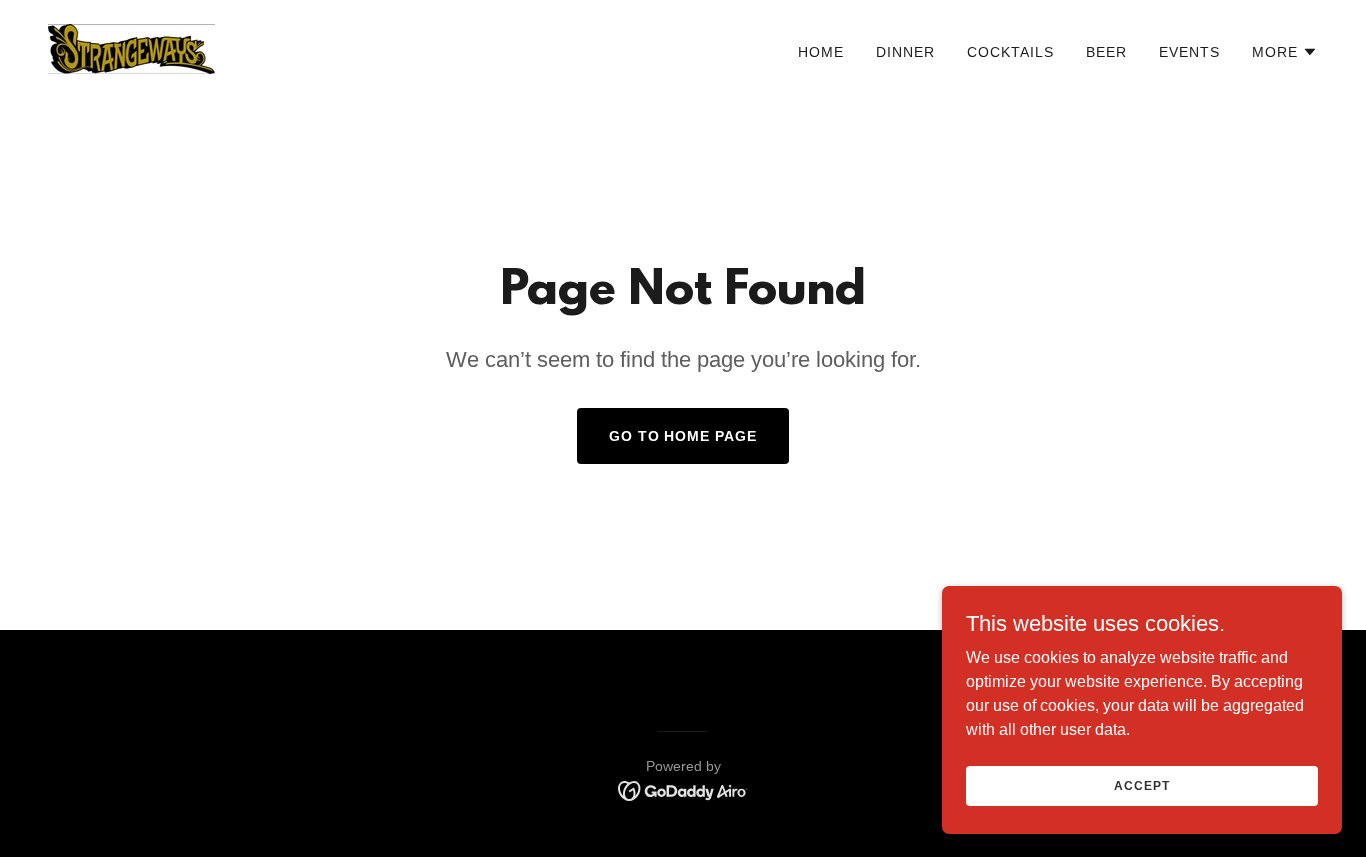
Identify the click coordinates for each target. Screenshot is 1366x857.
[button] (1285, 52)
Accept (1141, 785)
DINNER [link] (905, 52)
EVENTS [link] (1189, 52)
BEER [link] (1106, 52)
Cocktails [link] (1010, 52)
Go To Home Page (683, 436)
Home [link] (821, 52)
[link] (131, 47)
